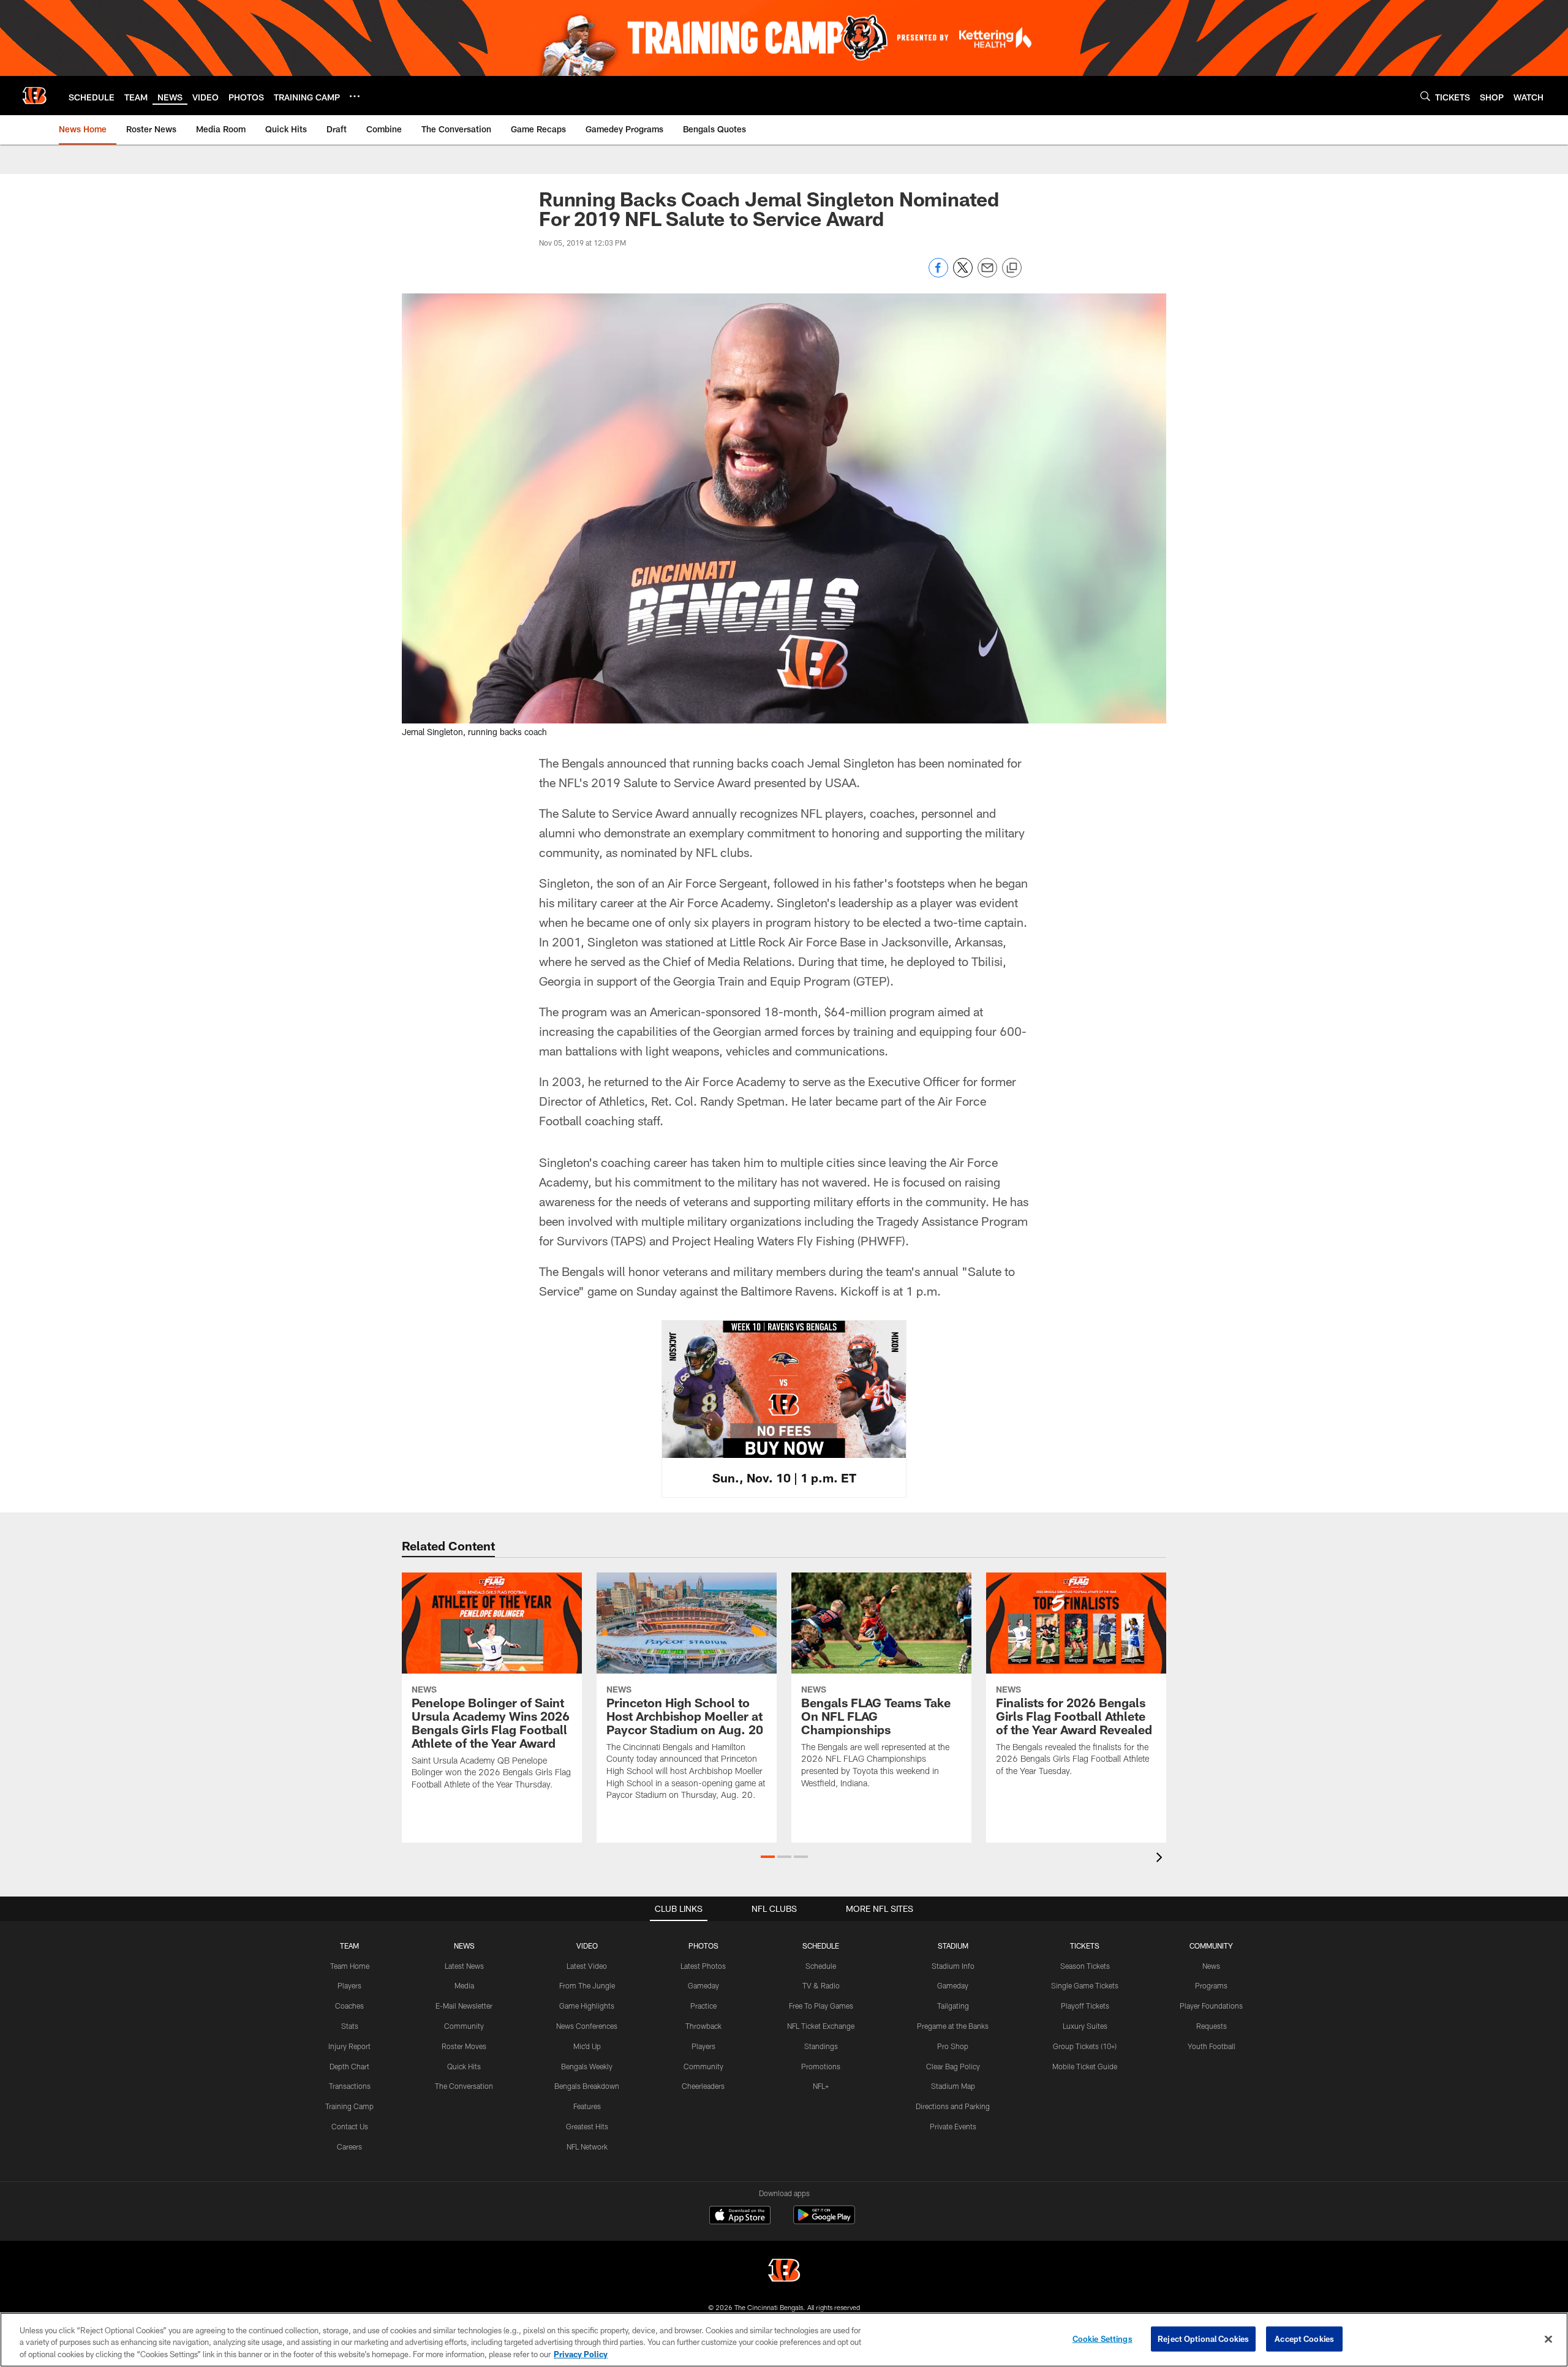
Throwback (703, 2026)
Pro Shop (953, 2046)
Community (464, 2026)
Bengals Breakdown (587, 2086)
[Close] (1548, 2339)
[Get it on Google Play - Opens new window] (824, 2221)
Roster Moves (464, 2046)
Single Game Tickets (1085, 1985)
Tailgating (953, 2006)
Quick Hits (464, 2066)
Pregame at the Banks (953, 2026)
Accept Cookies (1304, 2338)
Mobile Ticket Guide (1085, 2066)
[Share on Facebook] (938, 274)
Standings (821, 2046)
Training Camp (349, 2106)
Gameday (703, 1985)
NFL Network (587, 2146)
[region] (784, 2340)
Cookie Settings (1102, 2338)
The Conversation (464, 2086)
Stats (350, 2026)
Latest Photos (703, 1966)
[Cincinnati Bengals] (784, 2272)
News (1211, 1966)
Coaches (349, 2006)
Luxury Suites (1085, 2026)
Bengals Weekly (587, 2066)
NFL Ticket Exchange (821, 2026)
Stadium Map (953, 2086)
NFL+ (821, 2086)
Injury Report (349, 2046)
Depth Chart (349, 2066)
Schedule (821, 1966)
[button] (768, 1857)
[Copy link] (1012, 268)
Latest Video (587, 1966)
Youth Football (1212, 2046)
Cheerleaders (703, 2086)
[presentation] (1161, 1859)
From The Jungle (587, 1985)
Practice (703, 2006)
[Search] (1425, 96)
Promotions (821, 2066)
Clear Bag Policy (953, 2066)
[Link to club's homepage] (34, 96)
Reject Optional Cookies (1203, 2338)
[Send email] (987, 274)
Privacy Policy (581, 2354)
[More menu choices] (355, 96)
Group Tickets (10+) (1085, 2046)
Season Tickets (1085, 1966)
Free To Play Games (821, 2006)
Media (464, 1985)
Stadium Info (953, 1966)
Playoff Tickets (1085, 2006)
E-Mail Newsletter (464, 2006)
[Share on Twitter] (963, 274)
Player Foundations (1211, 2006)
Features (587, 2106)
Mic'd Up (587, 2046)
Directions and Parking (953, 2106)
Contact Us (350, 2126)
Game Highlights (587, 2006)
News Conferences (587, 2026)
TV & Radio (821, 1985)
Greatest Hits (587, 2126)
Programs (1211, 1985)
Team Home (350, 1966)
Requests (1212, 2026)
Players (349, 1985)
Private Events (953, 2126)
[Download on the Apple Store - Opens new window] (740, 2216)
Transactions (350, 2086)
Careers (349, 2146)
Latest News (464, 1966)
